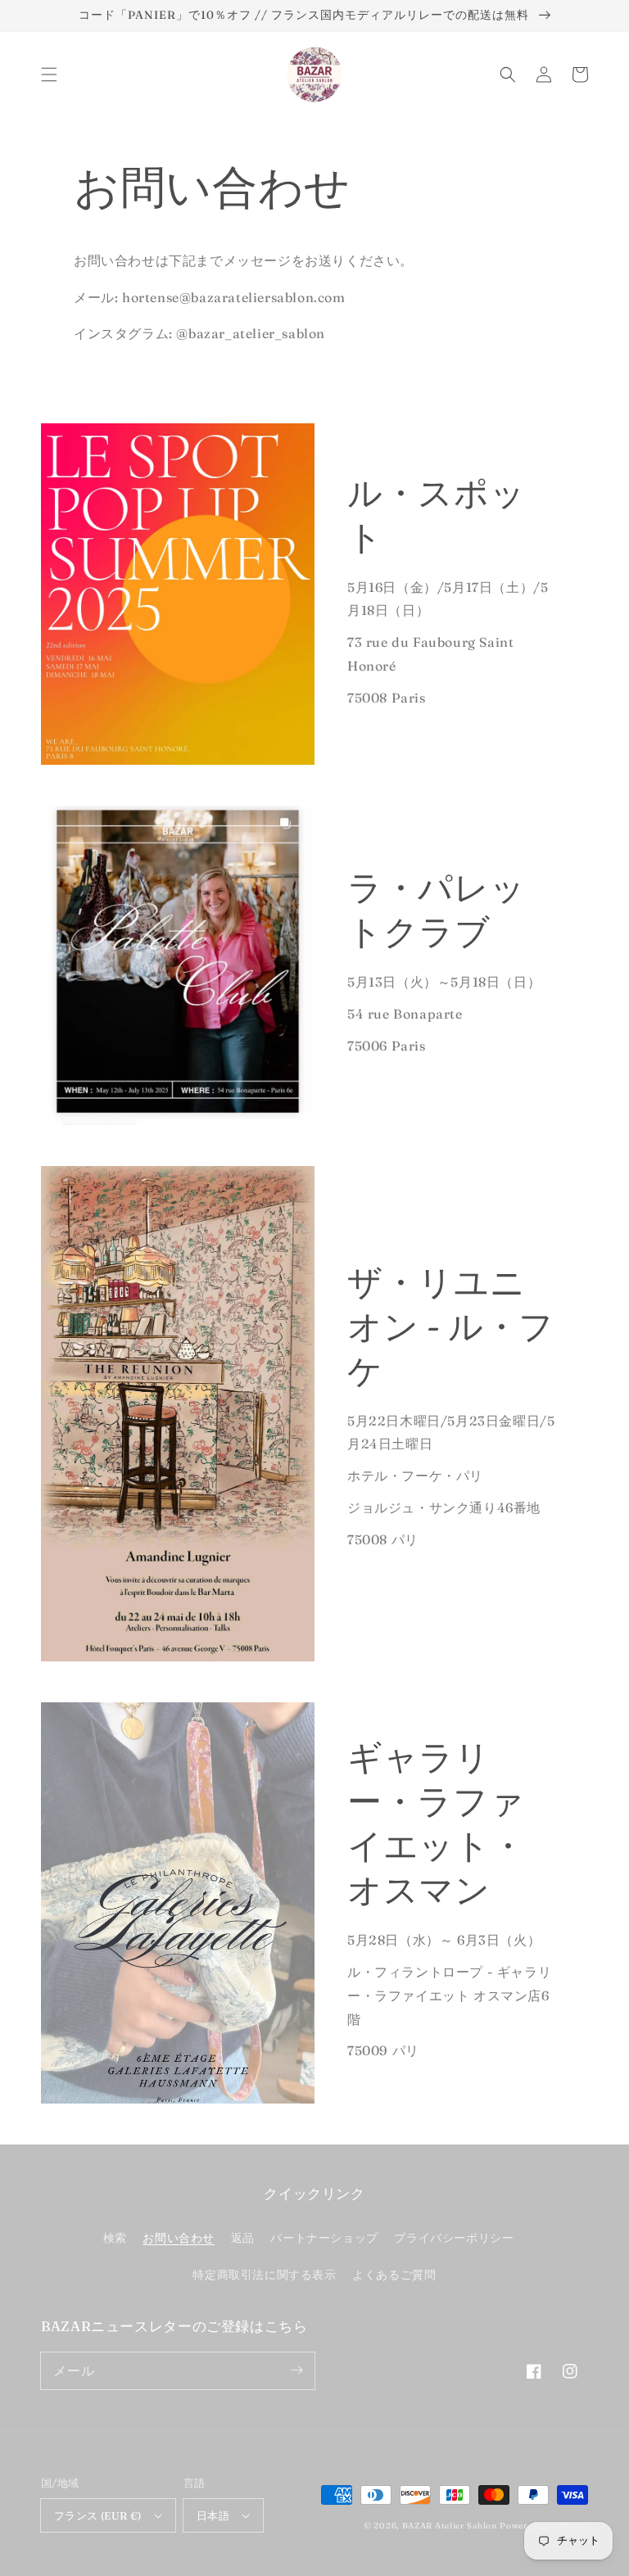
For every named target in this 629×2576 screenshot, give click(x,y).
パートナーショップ (324, 2238)
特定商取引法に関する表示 (264, 2275)
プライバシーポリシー (454, 2238)
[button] (49, 75)
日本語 (213, 2515)
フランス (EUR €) (98, 2515)
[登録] (296, 2370)
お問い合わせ (179, 2238)
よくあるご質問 (394, 2275)
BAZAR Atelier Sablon (450, 2526)
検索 (115, 2238)
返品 (243, 2238)
